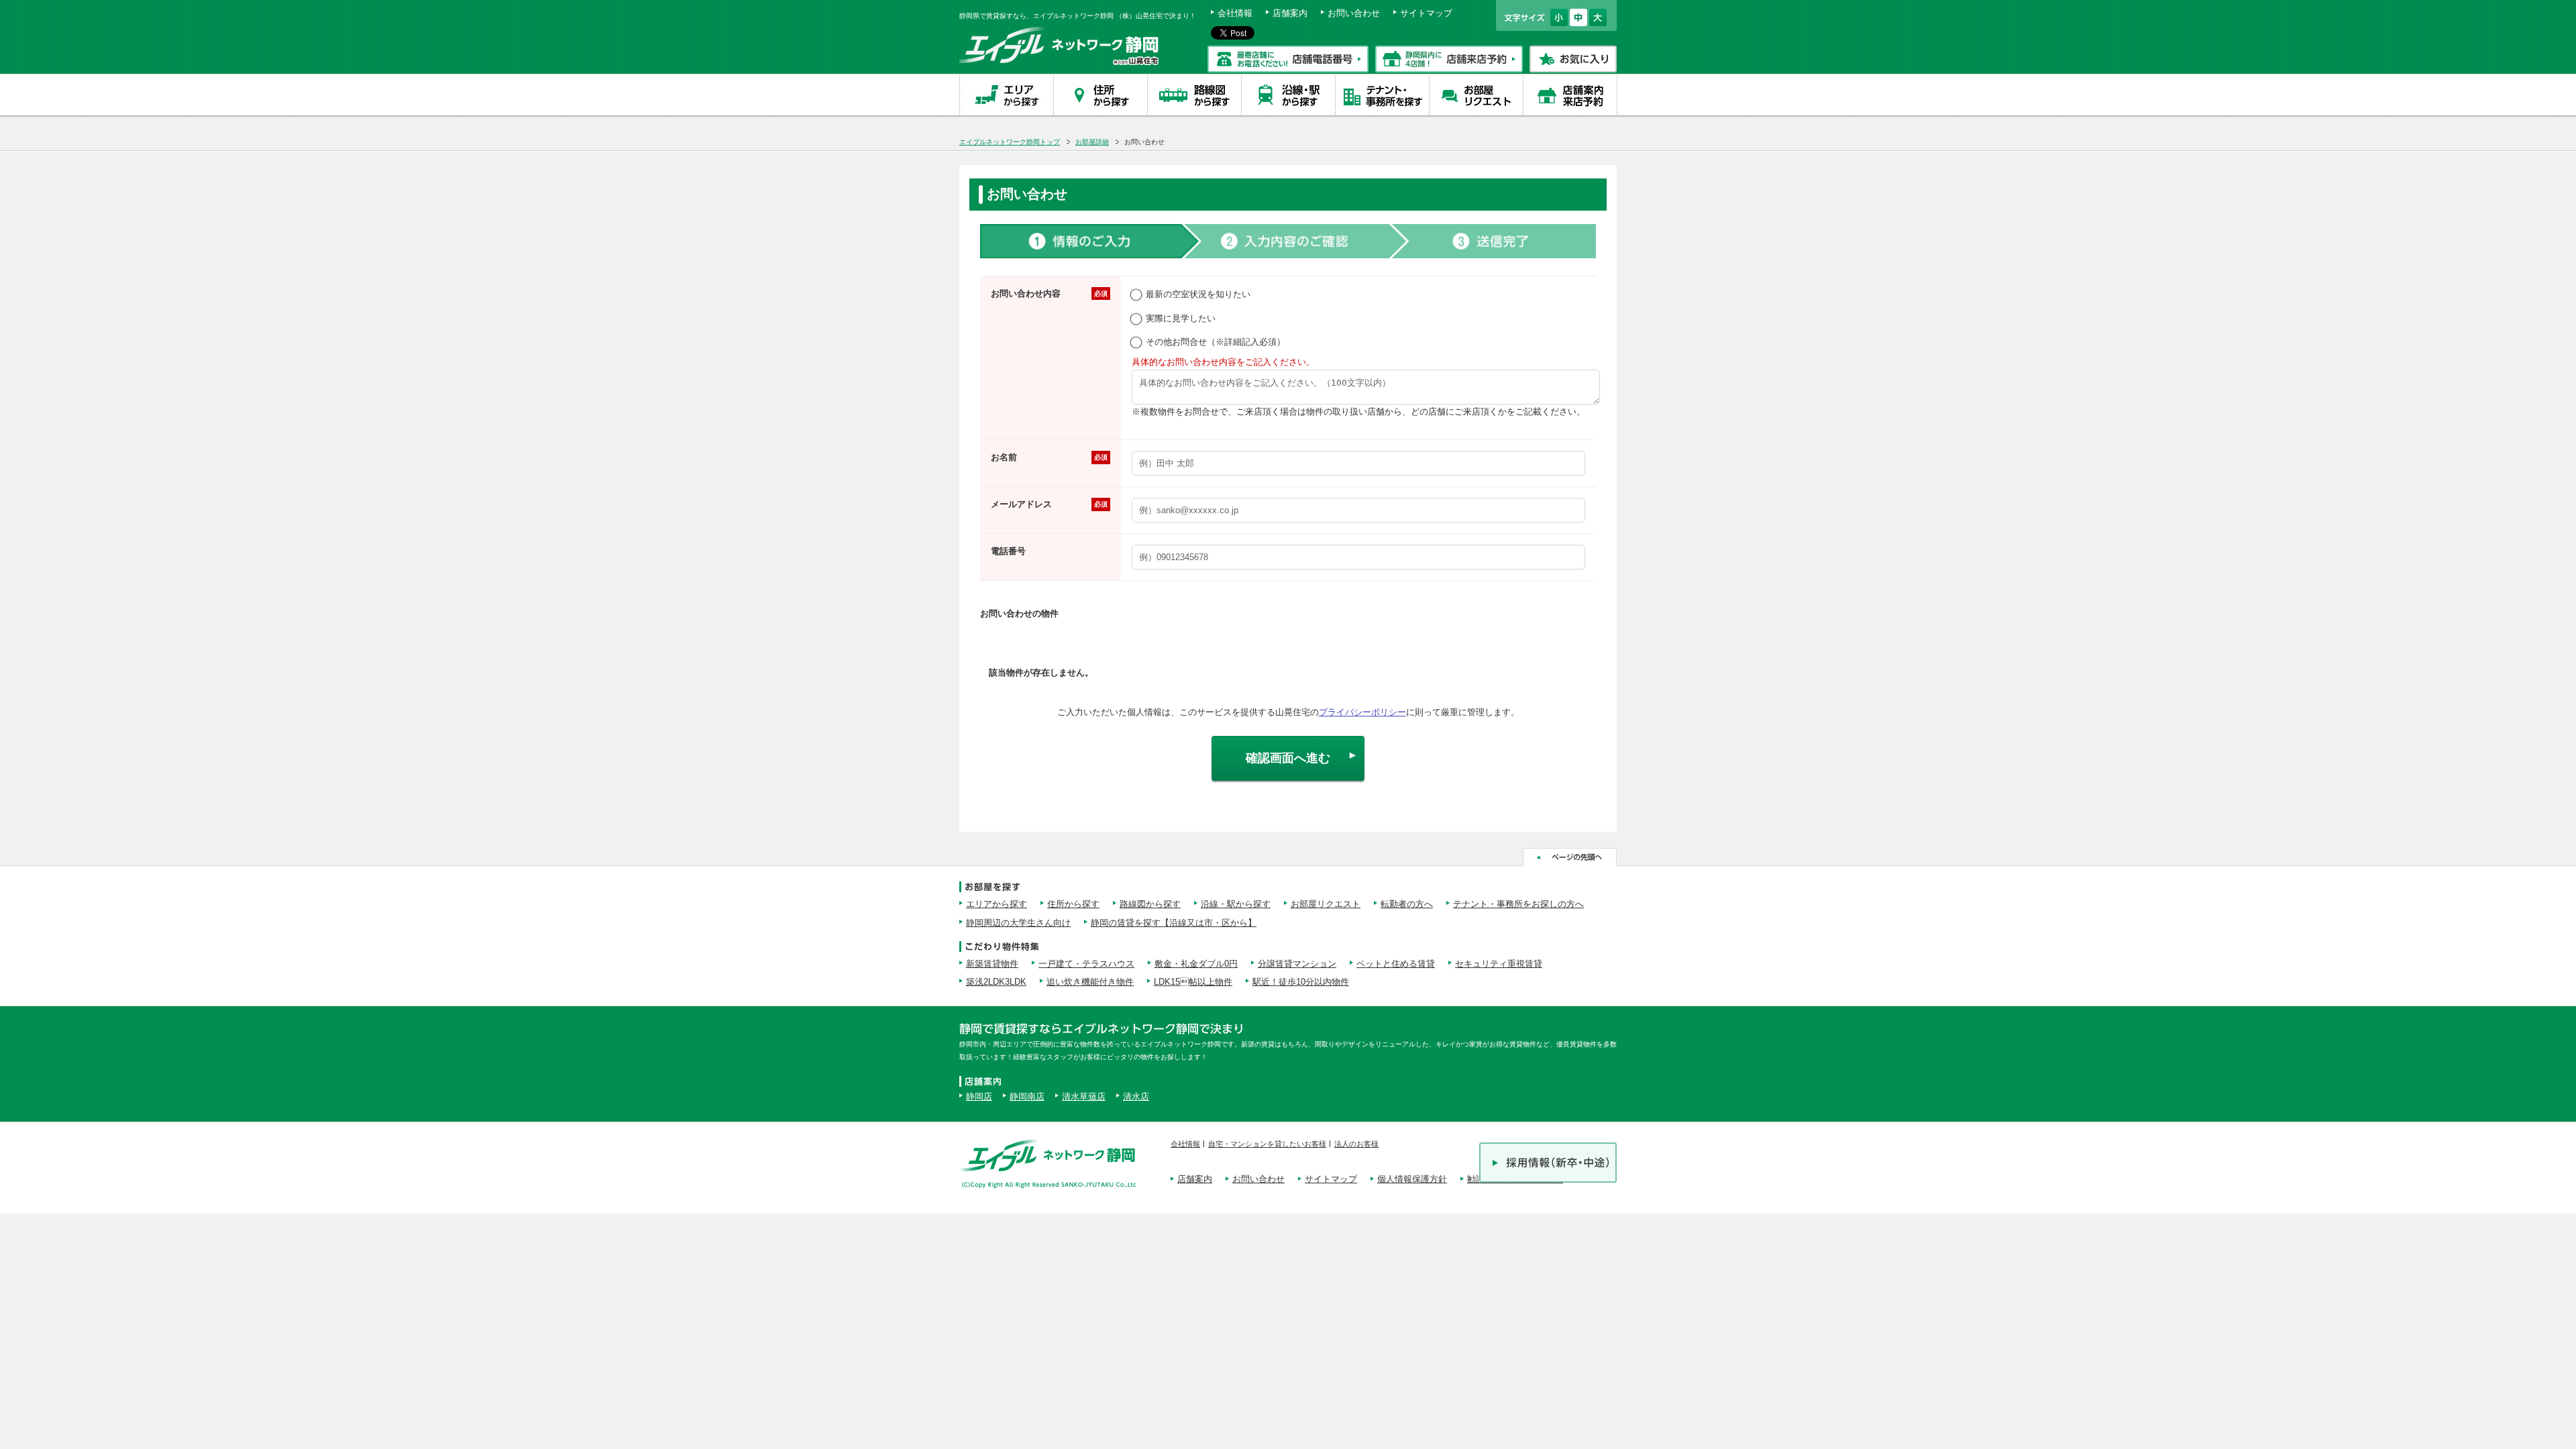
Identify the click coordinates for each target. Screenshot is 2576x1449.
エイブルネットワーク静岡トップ (1010, 142)
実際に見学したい (1181, 318)
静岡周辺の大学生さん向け (1018, 923)
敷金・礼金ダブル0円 (1196, 964)
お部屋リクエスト (1326, 904)
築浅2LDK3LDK (996, 982)
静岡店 (979, 1096)
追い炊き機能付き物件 (1090, 982)
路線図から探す (1150, 904)
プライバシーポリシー (1362, 712)
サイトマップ (1426, 13)
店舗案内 (1290, 13)
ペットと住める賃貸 (1396, 964)
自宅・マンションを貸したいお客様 (1267, 1144)
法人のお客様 (1356, 1144)
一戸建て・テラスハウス (1086, 964)
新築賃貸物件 (992, 964)
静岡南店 (1027, 1096)
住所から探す (1073, 904)
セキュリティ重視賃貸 (1499, 964)
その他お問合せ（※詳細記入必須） (1216, 342)
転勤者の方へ (1407, 904)
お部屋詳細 (1092, 142)
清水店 (1136, 1096)
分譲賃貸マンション (1297, 964)
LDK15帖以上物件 (1193, 982)
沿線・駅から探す (1236, 904)
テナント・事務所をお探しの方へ (1518, 904)
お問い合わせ (1354, 13)
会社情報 (1235, 13)
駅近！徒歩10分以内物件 (1301, 982)
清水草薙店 (1084, 1096)
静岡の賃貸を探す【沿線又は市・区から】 (1174, 923)
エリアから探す (997, 904)
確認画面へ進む (1288, 758)
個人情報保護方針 (1412, 1179)
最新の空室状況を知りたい (1198, 294)
